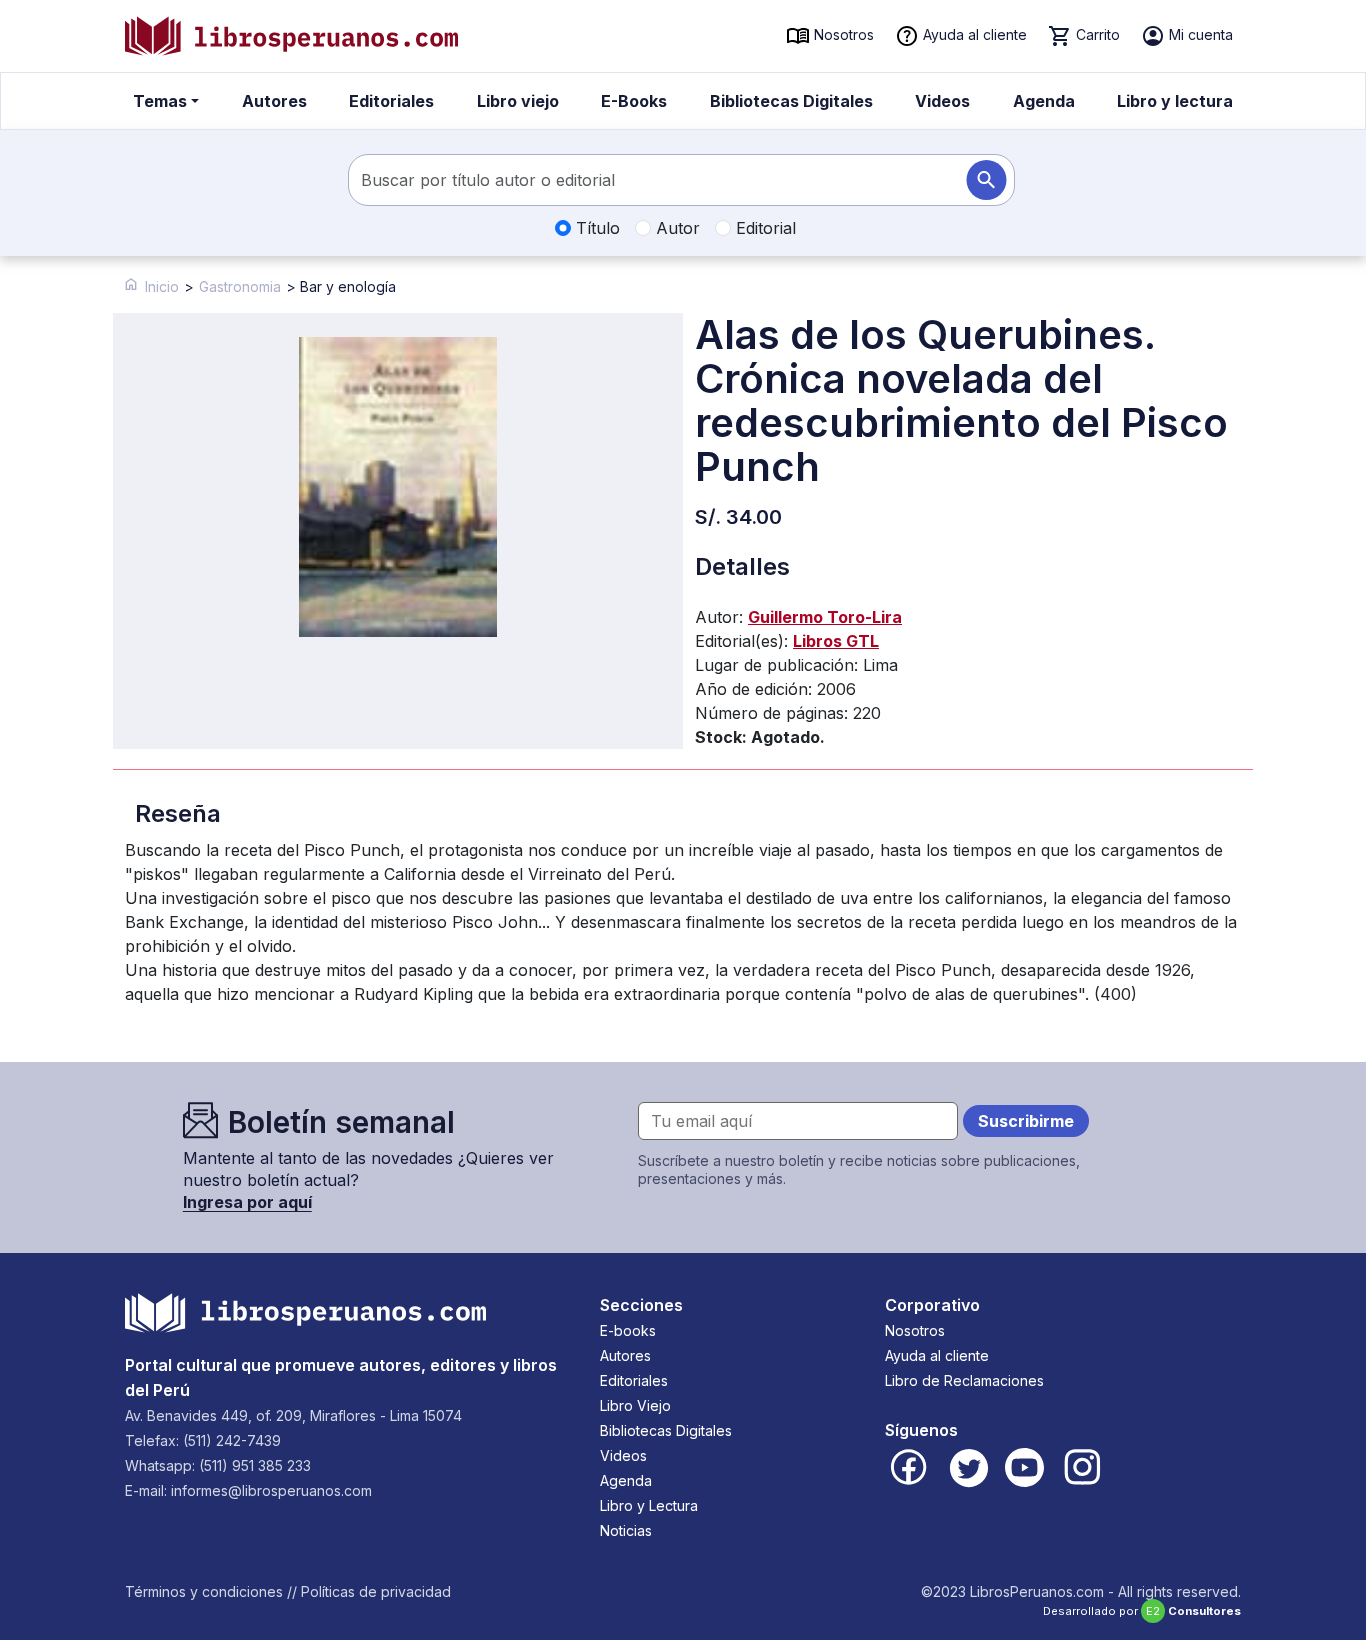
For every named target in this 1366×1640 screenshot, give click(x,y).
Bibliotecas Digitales (791, 101)
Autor (675, 228)
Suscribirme (1026, 1121)
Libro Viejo (635, 1405)
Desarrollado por (1142, 1611)
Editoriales (391, 101)
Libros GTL (836, 641)
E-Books (634, 101)
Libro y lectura (1175, 101)
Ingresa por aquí (247, 1202)
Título (595, 228)
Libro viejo (518, 101)
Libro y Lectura (649, 1505)
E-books (628, 1330)
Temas (160, 101)
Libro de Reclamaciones (964, 1380)
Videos (942, 101)
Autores (274, 101)
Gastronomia (240, 286)
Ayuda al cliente (973, 34)
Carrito (1096, 34)
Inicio (162, 286)
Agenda (1044, 101)
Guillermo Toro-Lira (825, 617)
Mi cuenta (1199, 34)
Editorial (763, 228)
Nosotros (842, 34)
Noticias (626, 1530)
